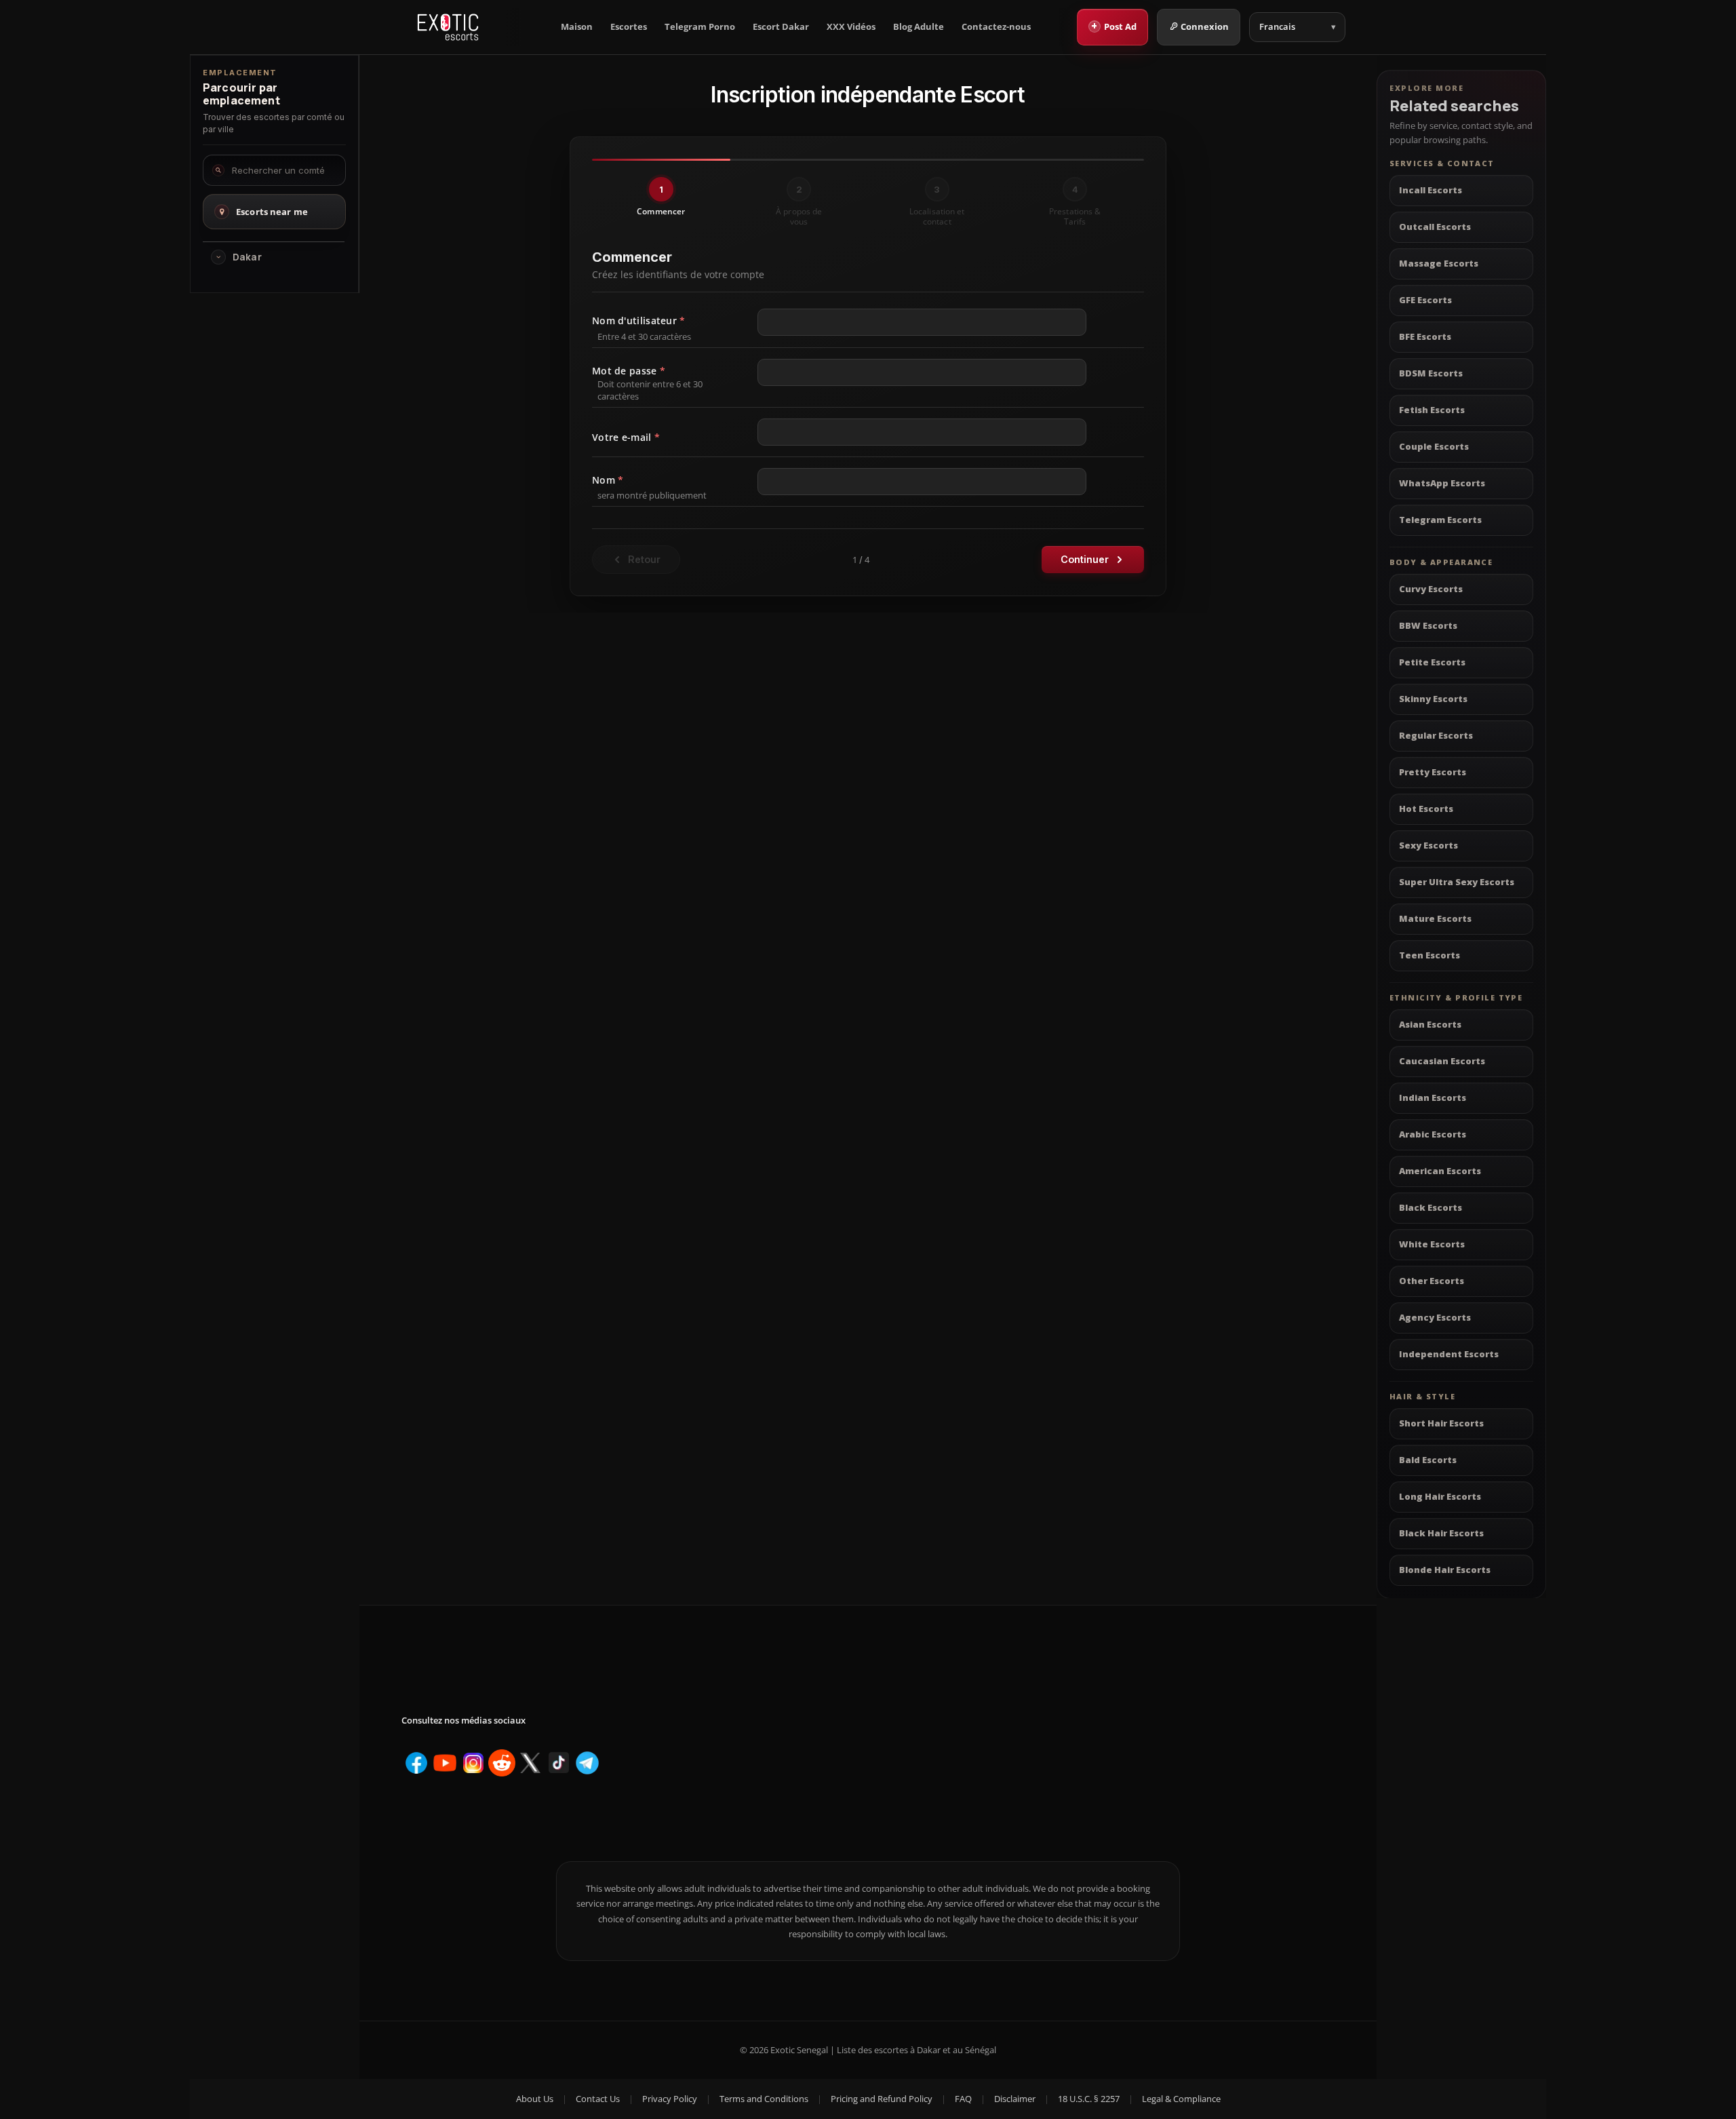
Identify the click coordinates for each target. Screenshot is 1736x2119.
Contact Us (598, 2099)
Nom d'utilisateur (638, 320)
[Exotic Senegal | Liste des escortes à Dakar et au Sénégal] (448, 27)
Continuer (1085, 559)
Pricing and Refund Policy (882, 2099)
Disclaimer (1015, 2099)
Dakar (247, 257)
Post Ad (1114, 26)
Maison (577, 27)
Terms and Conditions (764, 2099)
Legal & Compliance (1181, 2099)
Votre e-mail (626, 437)
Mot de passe (629, 371)
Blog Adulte (919, 27)
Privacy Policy (670, 2099)
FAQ (963, 2099)
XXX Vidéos (851, 27)
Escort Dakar (781, 27)
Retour (644, 559)
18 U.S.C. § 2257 (1089, 2099)
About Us (535, 2099)
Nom (608, 480)
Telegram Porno (700, 27)
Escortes (629, 27)
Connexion (1205, 26)
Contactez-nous (996, 27)
